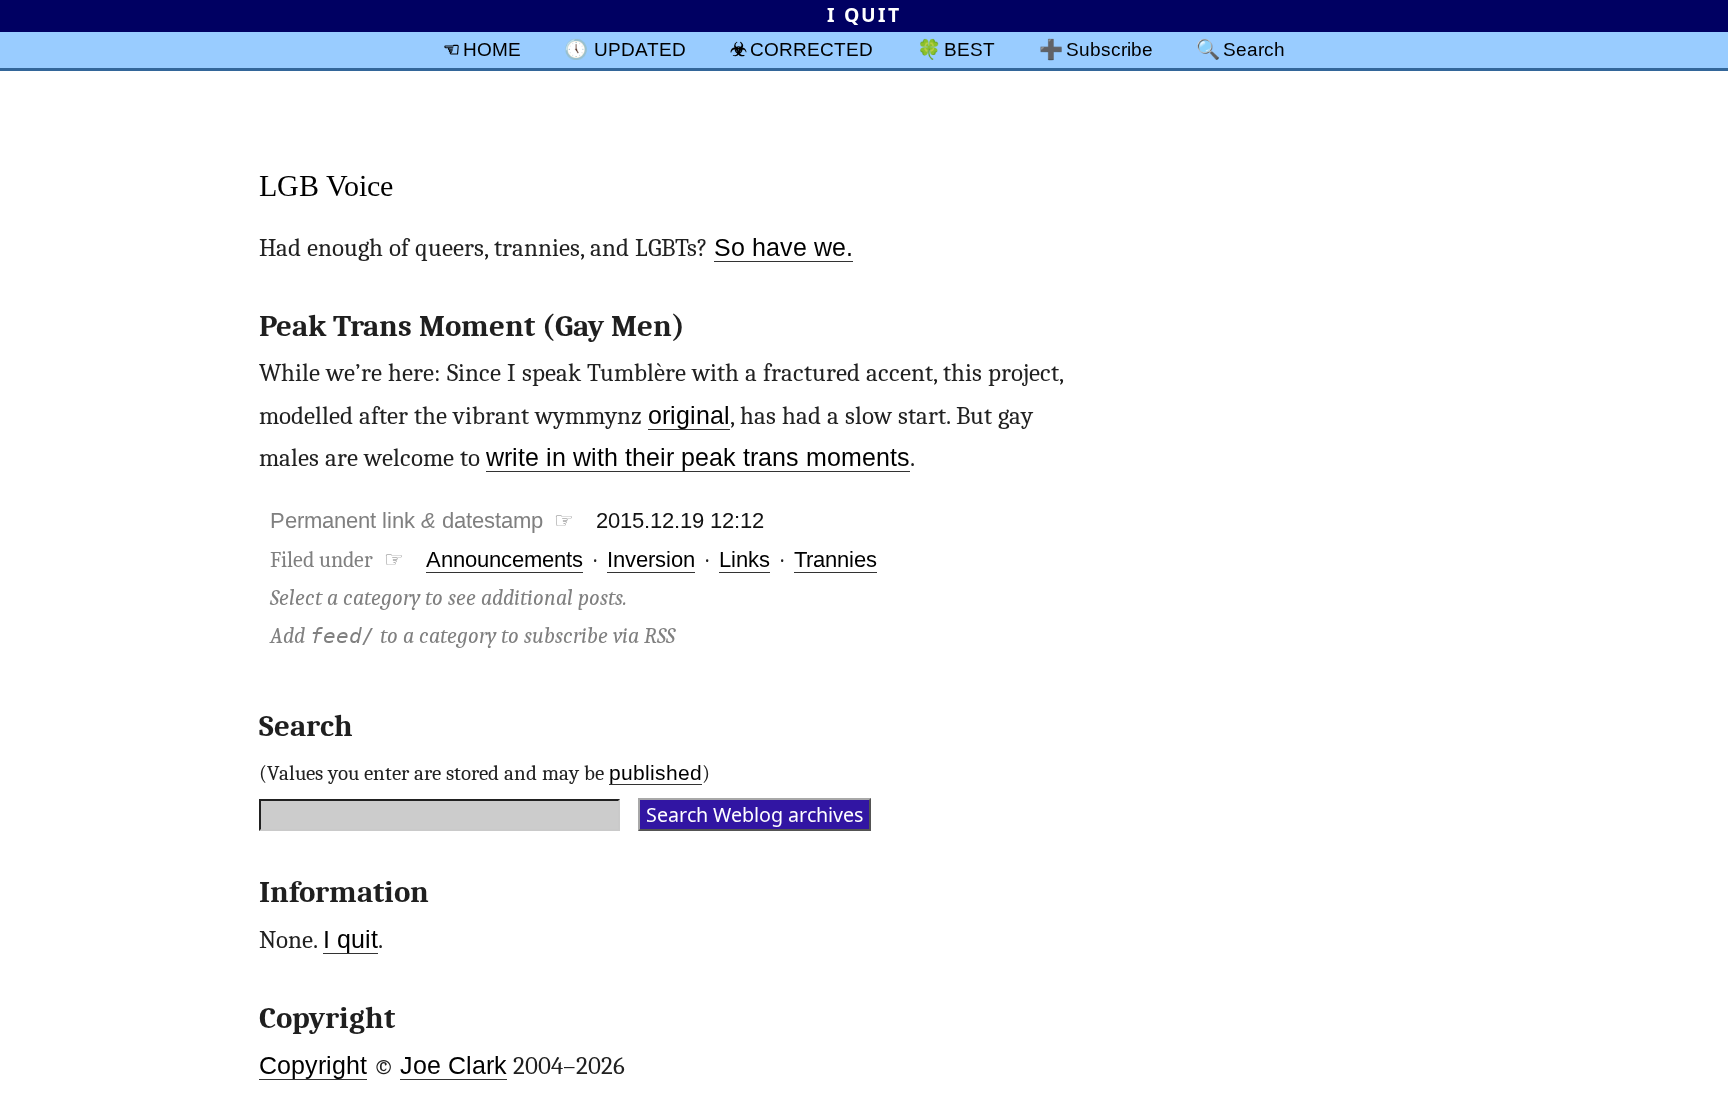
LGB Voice (326, 185)
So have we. (783, 247)
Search (1254, 49)
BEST (969, 49)
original (689, 415)
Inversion (651, 559)
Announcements (504, 559)
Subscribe (1109, 49)
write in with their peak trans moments (698, 457)
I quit (350, 939)
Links (744, 559)
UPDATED (640, 49)
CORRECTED (811, 49)
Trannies (835, 559)
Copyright (313, 1065)
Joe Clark (453, 1065)
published (655, 772)
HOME (492, 49)
